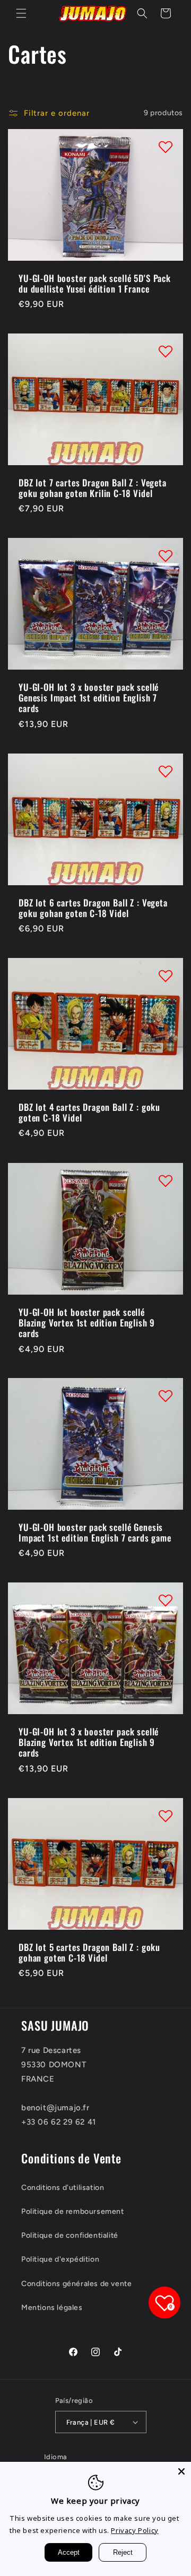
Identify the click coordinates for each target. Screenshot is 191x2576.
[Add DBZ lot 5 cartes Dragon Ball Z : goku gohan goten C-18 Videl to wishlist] (166, 1816)
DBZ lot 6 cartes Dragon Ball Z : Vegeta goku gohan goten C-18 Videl (93, 908)
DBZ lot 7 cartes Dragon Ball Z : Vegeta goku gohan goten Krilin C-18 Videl (93, 488)
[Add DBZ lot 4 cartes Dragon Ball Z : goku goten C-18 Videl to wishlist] (166, 975)
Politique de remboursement (73, 2211)
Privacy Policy (134, 2530)
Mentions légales (52, 2308)
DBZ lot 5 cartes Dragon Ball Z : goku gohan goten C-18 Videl (89, 1953)
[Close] (181, 2471)
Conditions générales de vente (76, 2284)
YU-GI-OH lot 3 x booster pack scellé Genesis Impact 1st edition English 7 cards (89, 698)
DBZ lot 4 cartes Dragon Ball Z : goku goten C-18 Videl (89, 1113)
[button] (21, 13)
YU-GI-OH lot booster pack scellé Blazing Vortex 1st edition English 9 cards (87, 1323)
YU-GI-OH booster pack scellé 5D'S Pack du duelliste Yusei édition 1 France (95, 283)
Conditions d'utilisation (63, 2188)
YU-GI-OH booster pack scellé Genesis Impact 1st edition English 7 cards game (95, 1533)
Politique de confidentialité (70, 2235)
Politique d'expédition (60, 2259)
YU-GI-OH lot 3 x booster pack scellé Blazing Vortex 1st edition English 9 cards (89, 1743)
